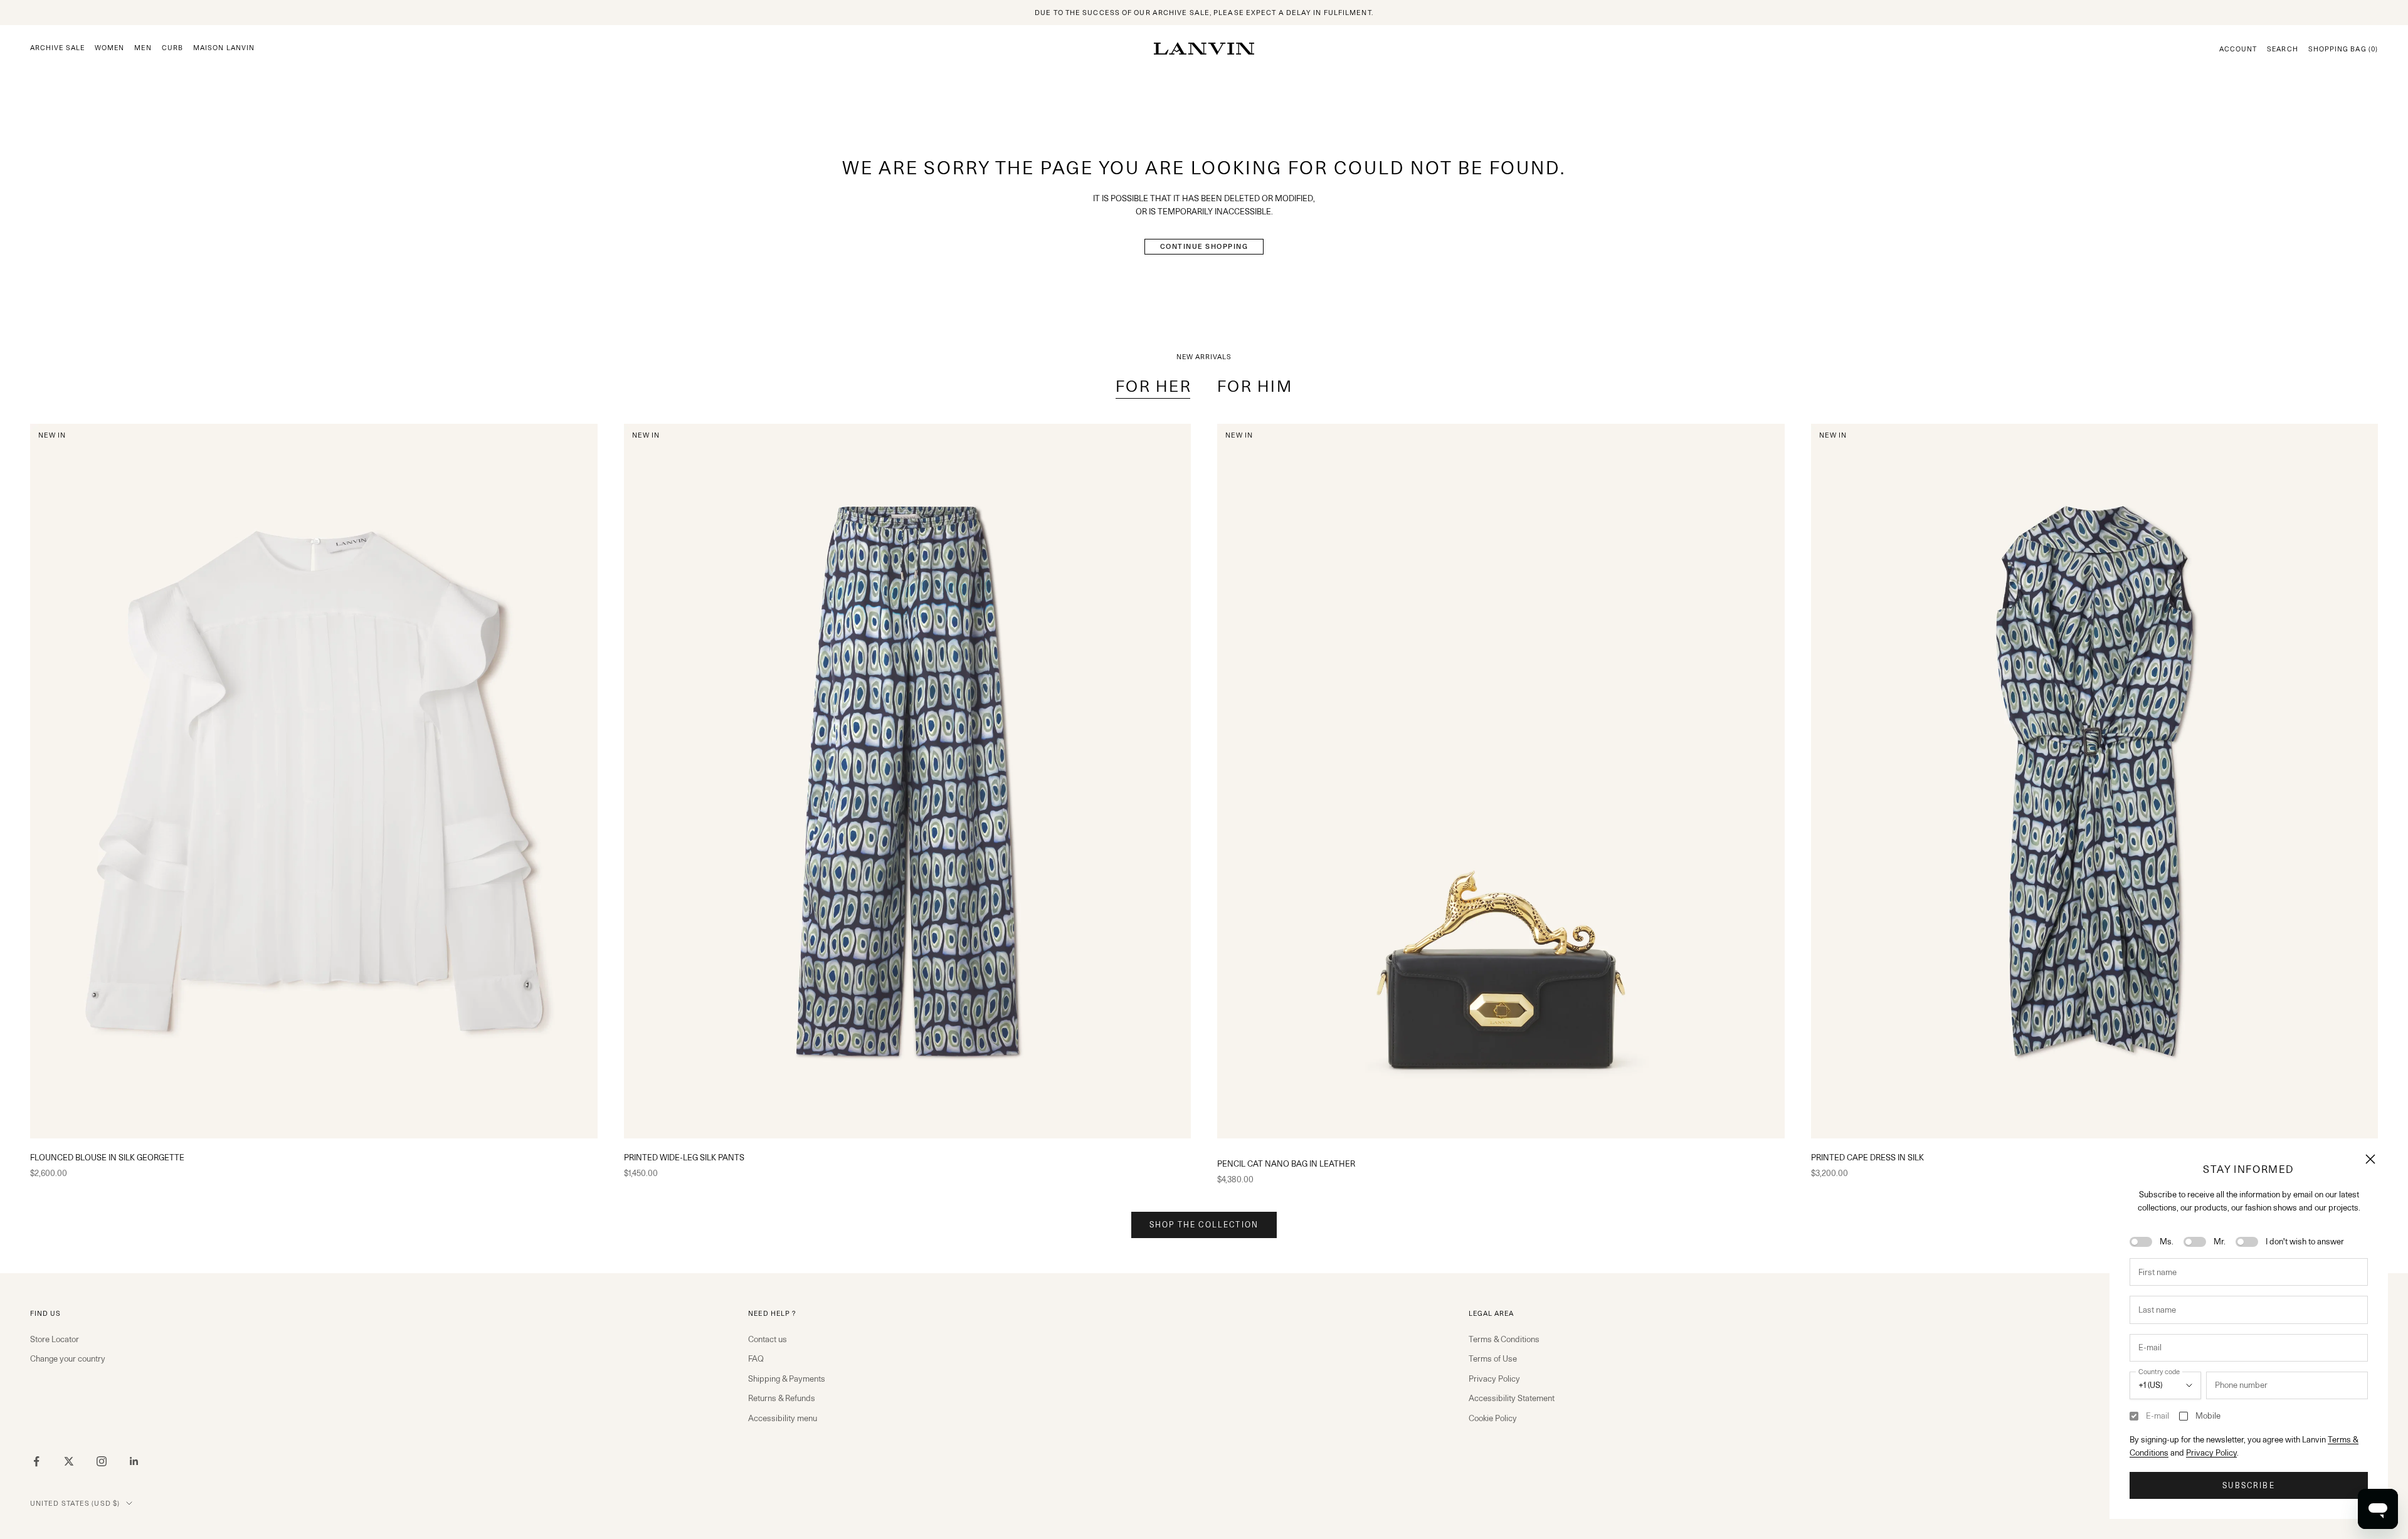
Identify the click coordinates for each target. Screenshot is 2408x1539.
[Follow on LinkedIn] (134, 1461)
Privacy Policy (2211, 1452)
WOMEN (109, 48)
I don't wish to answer (2305, 1241)
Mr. (2220, 1241)
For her (1154, 386)
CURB (172, 48)
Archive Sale (57, 48)
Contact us (768, 1339)
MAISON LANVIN (224, 48)
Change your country (68, 1358)
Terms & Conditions (1504, 1339)
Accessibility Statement (1512, 1398)
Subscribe (2248, 1485)
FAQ (756, 1358)
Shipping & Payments (787, 1379)
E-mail (2157, 1416)
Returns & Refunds (782, 1398)
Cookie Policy (1493, 1418)
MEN (143, 48)
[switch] (2141, 1242)
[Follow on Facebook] (36, 1461)
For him (1255, 386)
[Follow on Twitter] (69, 1461)
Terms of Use (1493, 1358)
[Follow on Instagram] (102, 1461)
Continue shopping (1204, 246)
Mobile (2208, 1416)
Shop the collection (1204, 1225)
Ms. (2167, 1241)
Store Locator (55, 1339)
